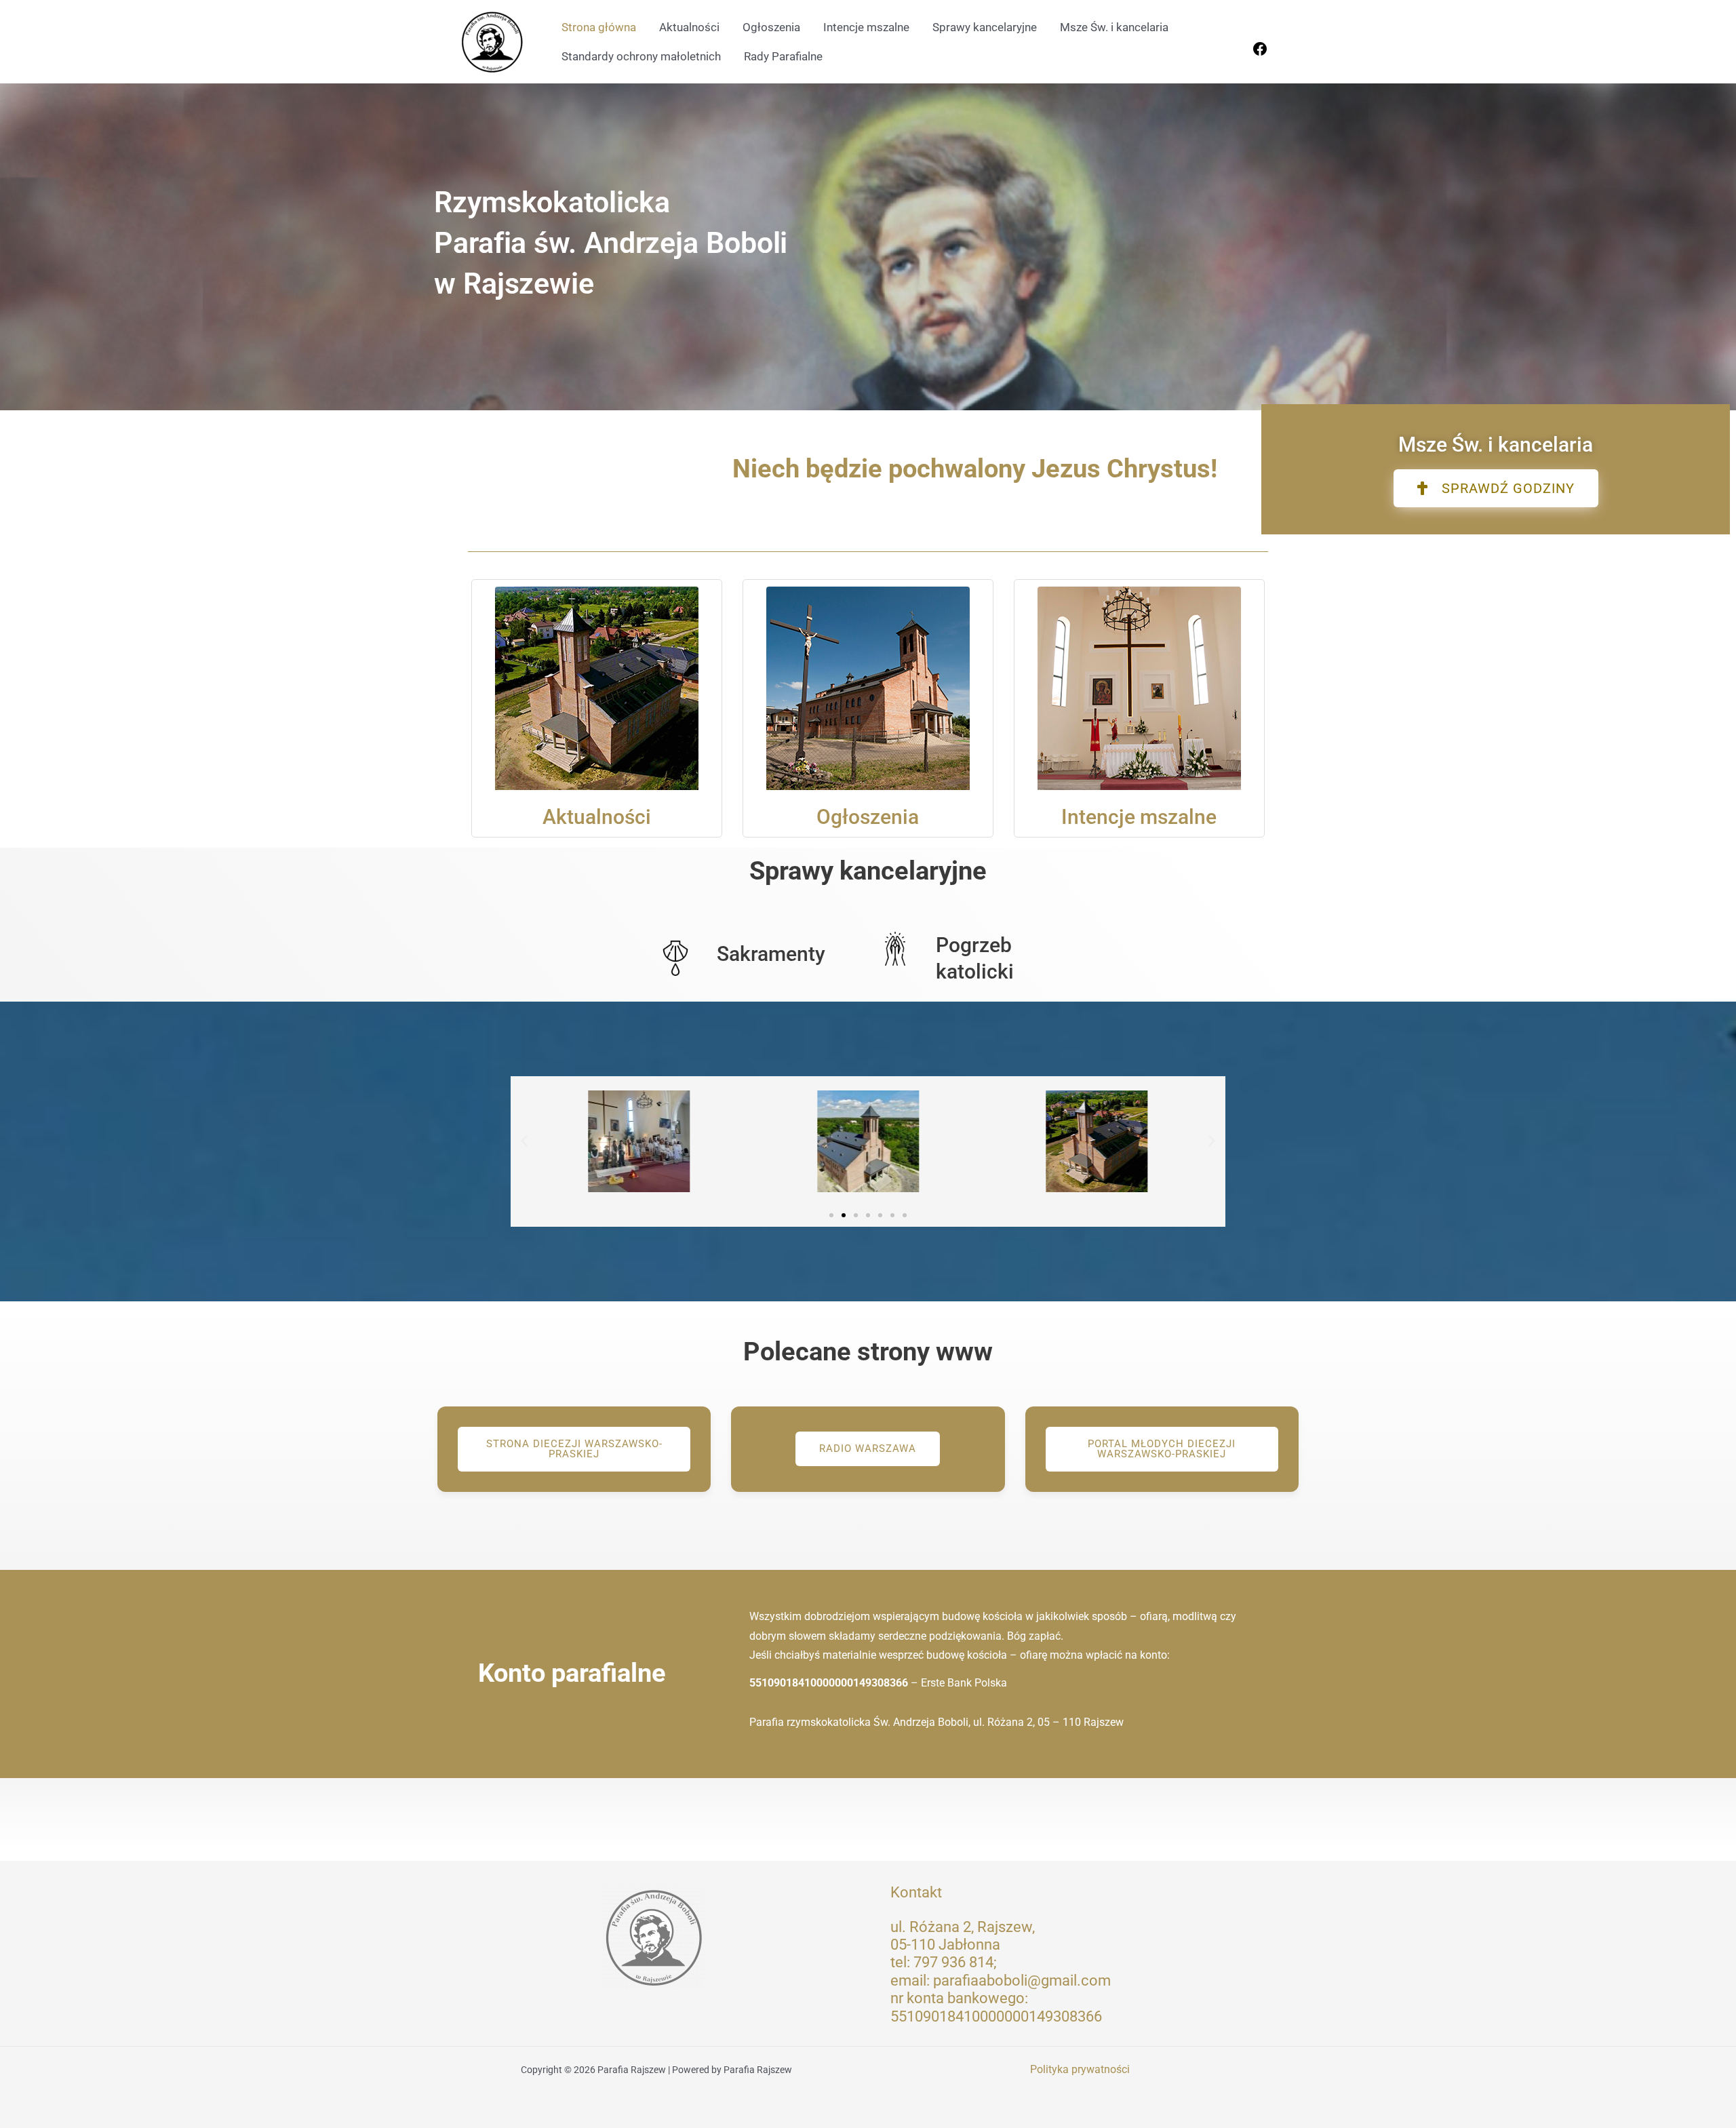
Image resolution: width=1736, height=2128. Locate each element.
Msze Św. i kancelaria (1114, 27)
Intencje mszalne (866, 27)
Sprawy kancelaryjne (985, 27)
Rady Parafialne (783, 56)
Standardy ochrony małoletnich (641, 56)
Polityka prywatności (1080, 2069)
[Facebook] (1260, 53)
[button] (524, 1141)
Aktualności (689, 27)
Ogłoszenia (771, 27)
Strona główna (599, 27)
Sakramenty (771, 954)
